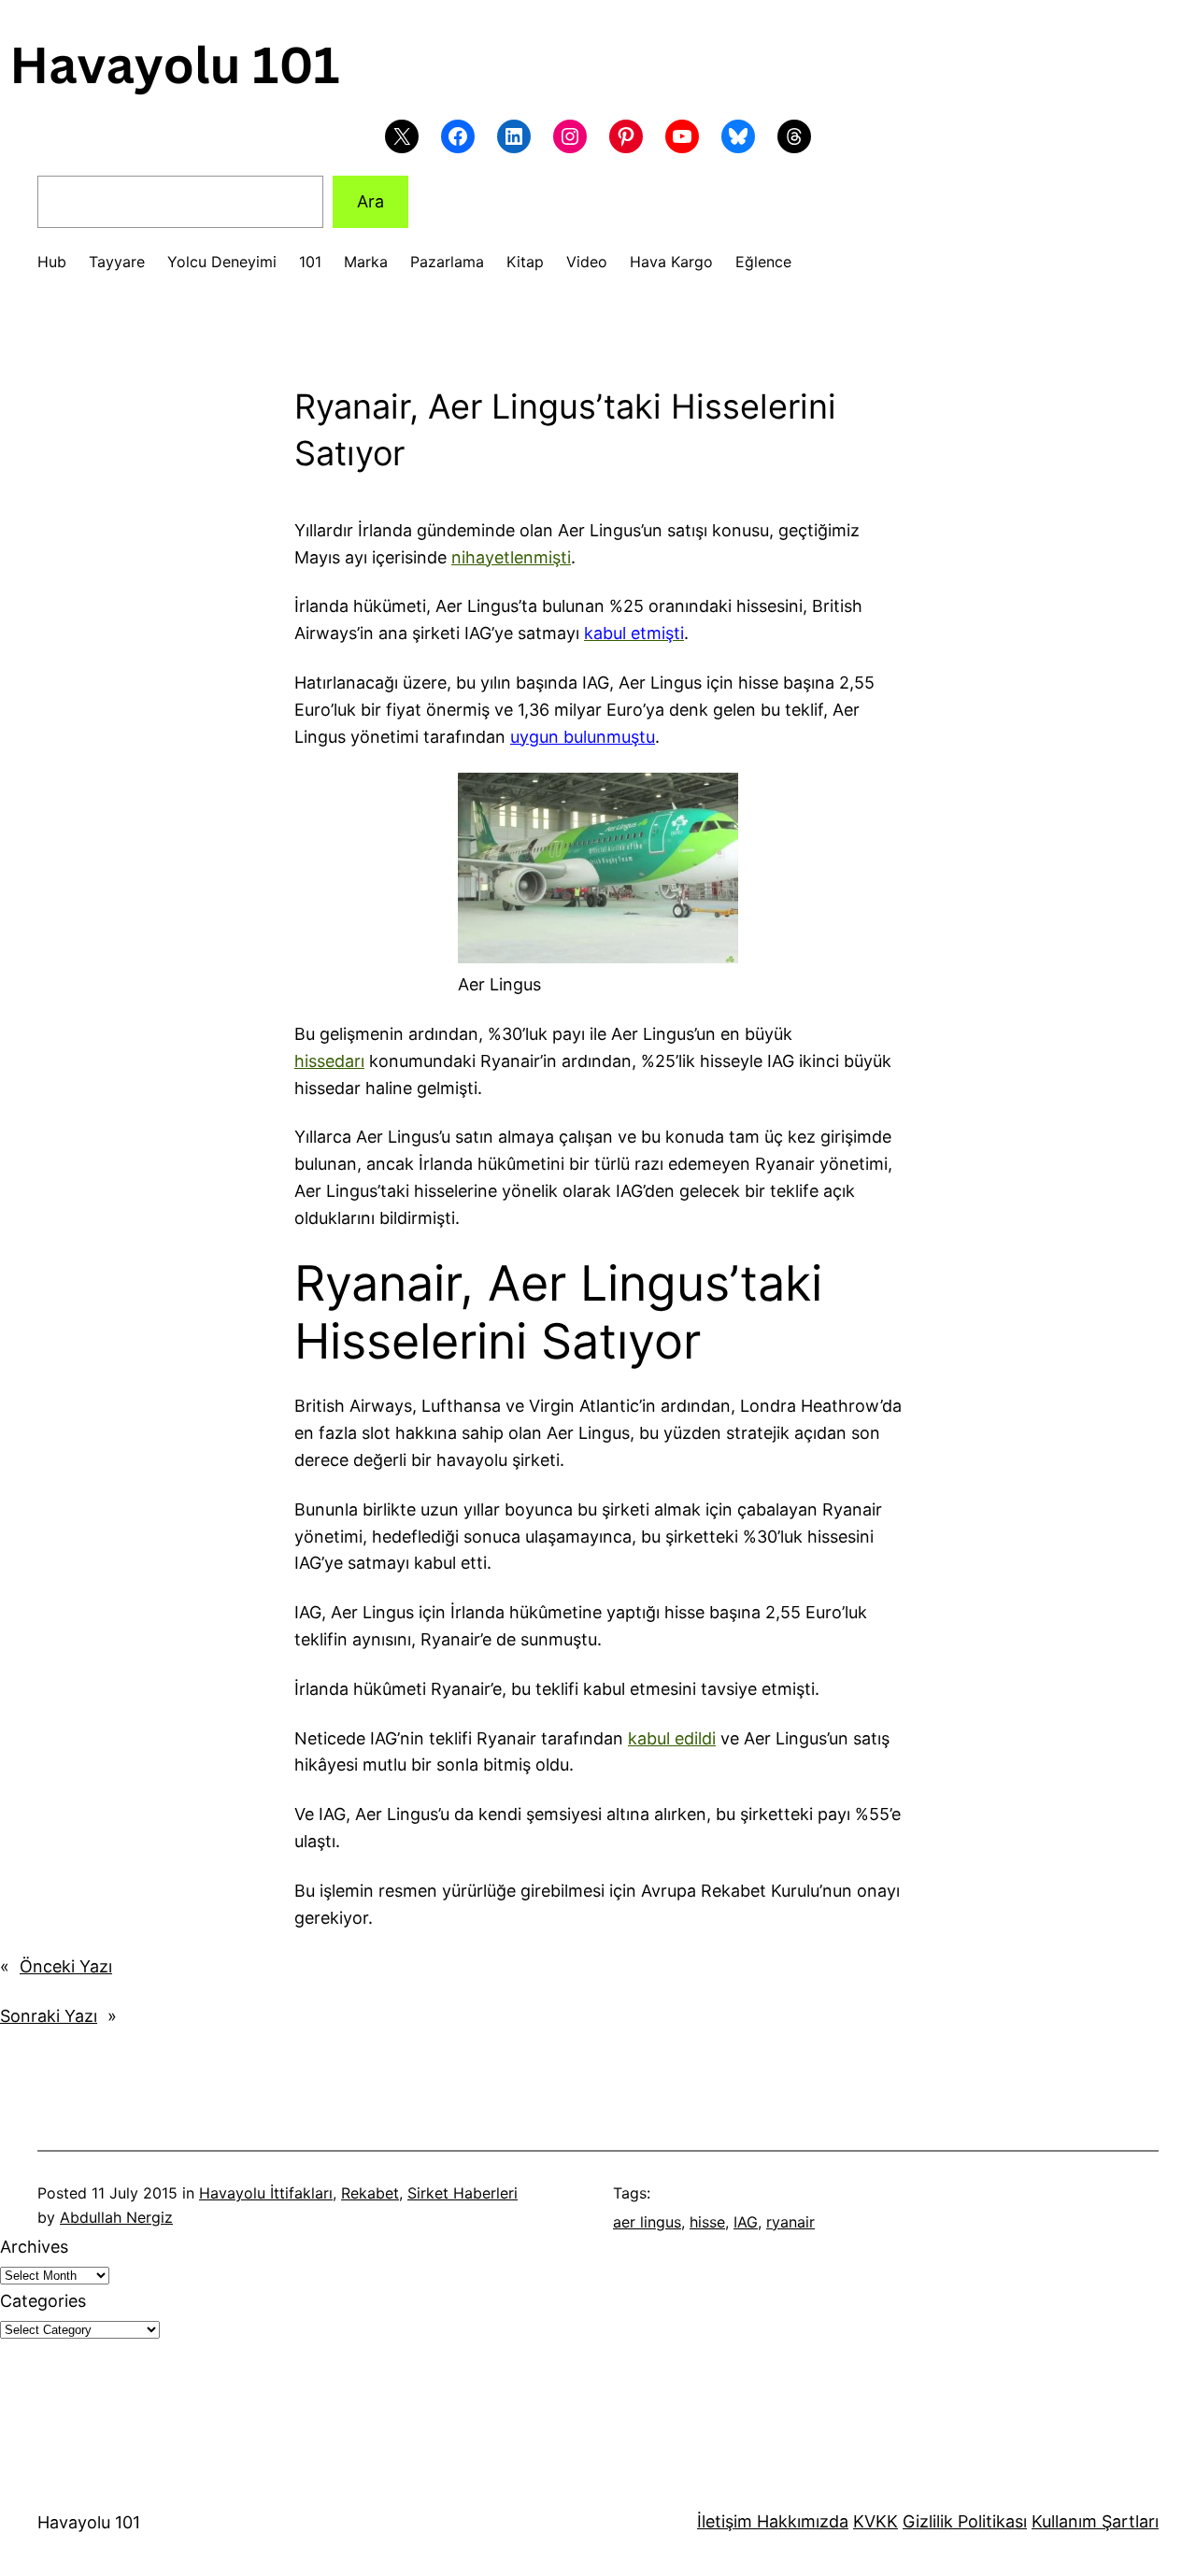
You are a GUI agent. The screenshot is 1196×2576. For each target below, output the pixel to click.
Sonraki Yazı (49, 2016)
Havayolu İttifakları (266, 2193)
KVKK (876, 2521)
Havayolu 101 (89, 2522)
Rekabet (370, 2193)
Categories (43, 2301)
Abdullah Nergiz (116, 2217)
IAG (746, 2222)
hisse (707, 2222)
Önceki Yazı (66, 1966)
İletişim (725, 2521)
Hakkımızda (800, 2521)
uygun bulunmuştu (583, 737)
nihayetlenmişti (511, 557)
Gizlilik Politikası (965, 2521)
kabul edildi (672, 1738)
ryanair (790, 2222)
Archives (34, 2247)
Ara (370, 201)
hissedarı (329, 1061)
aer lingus (647, 2222)
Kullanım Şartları (1095, 2521)
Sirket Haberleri (463, 2193)
